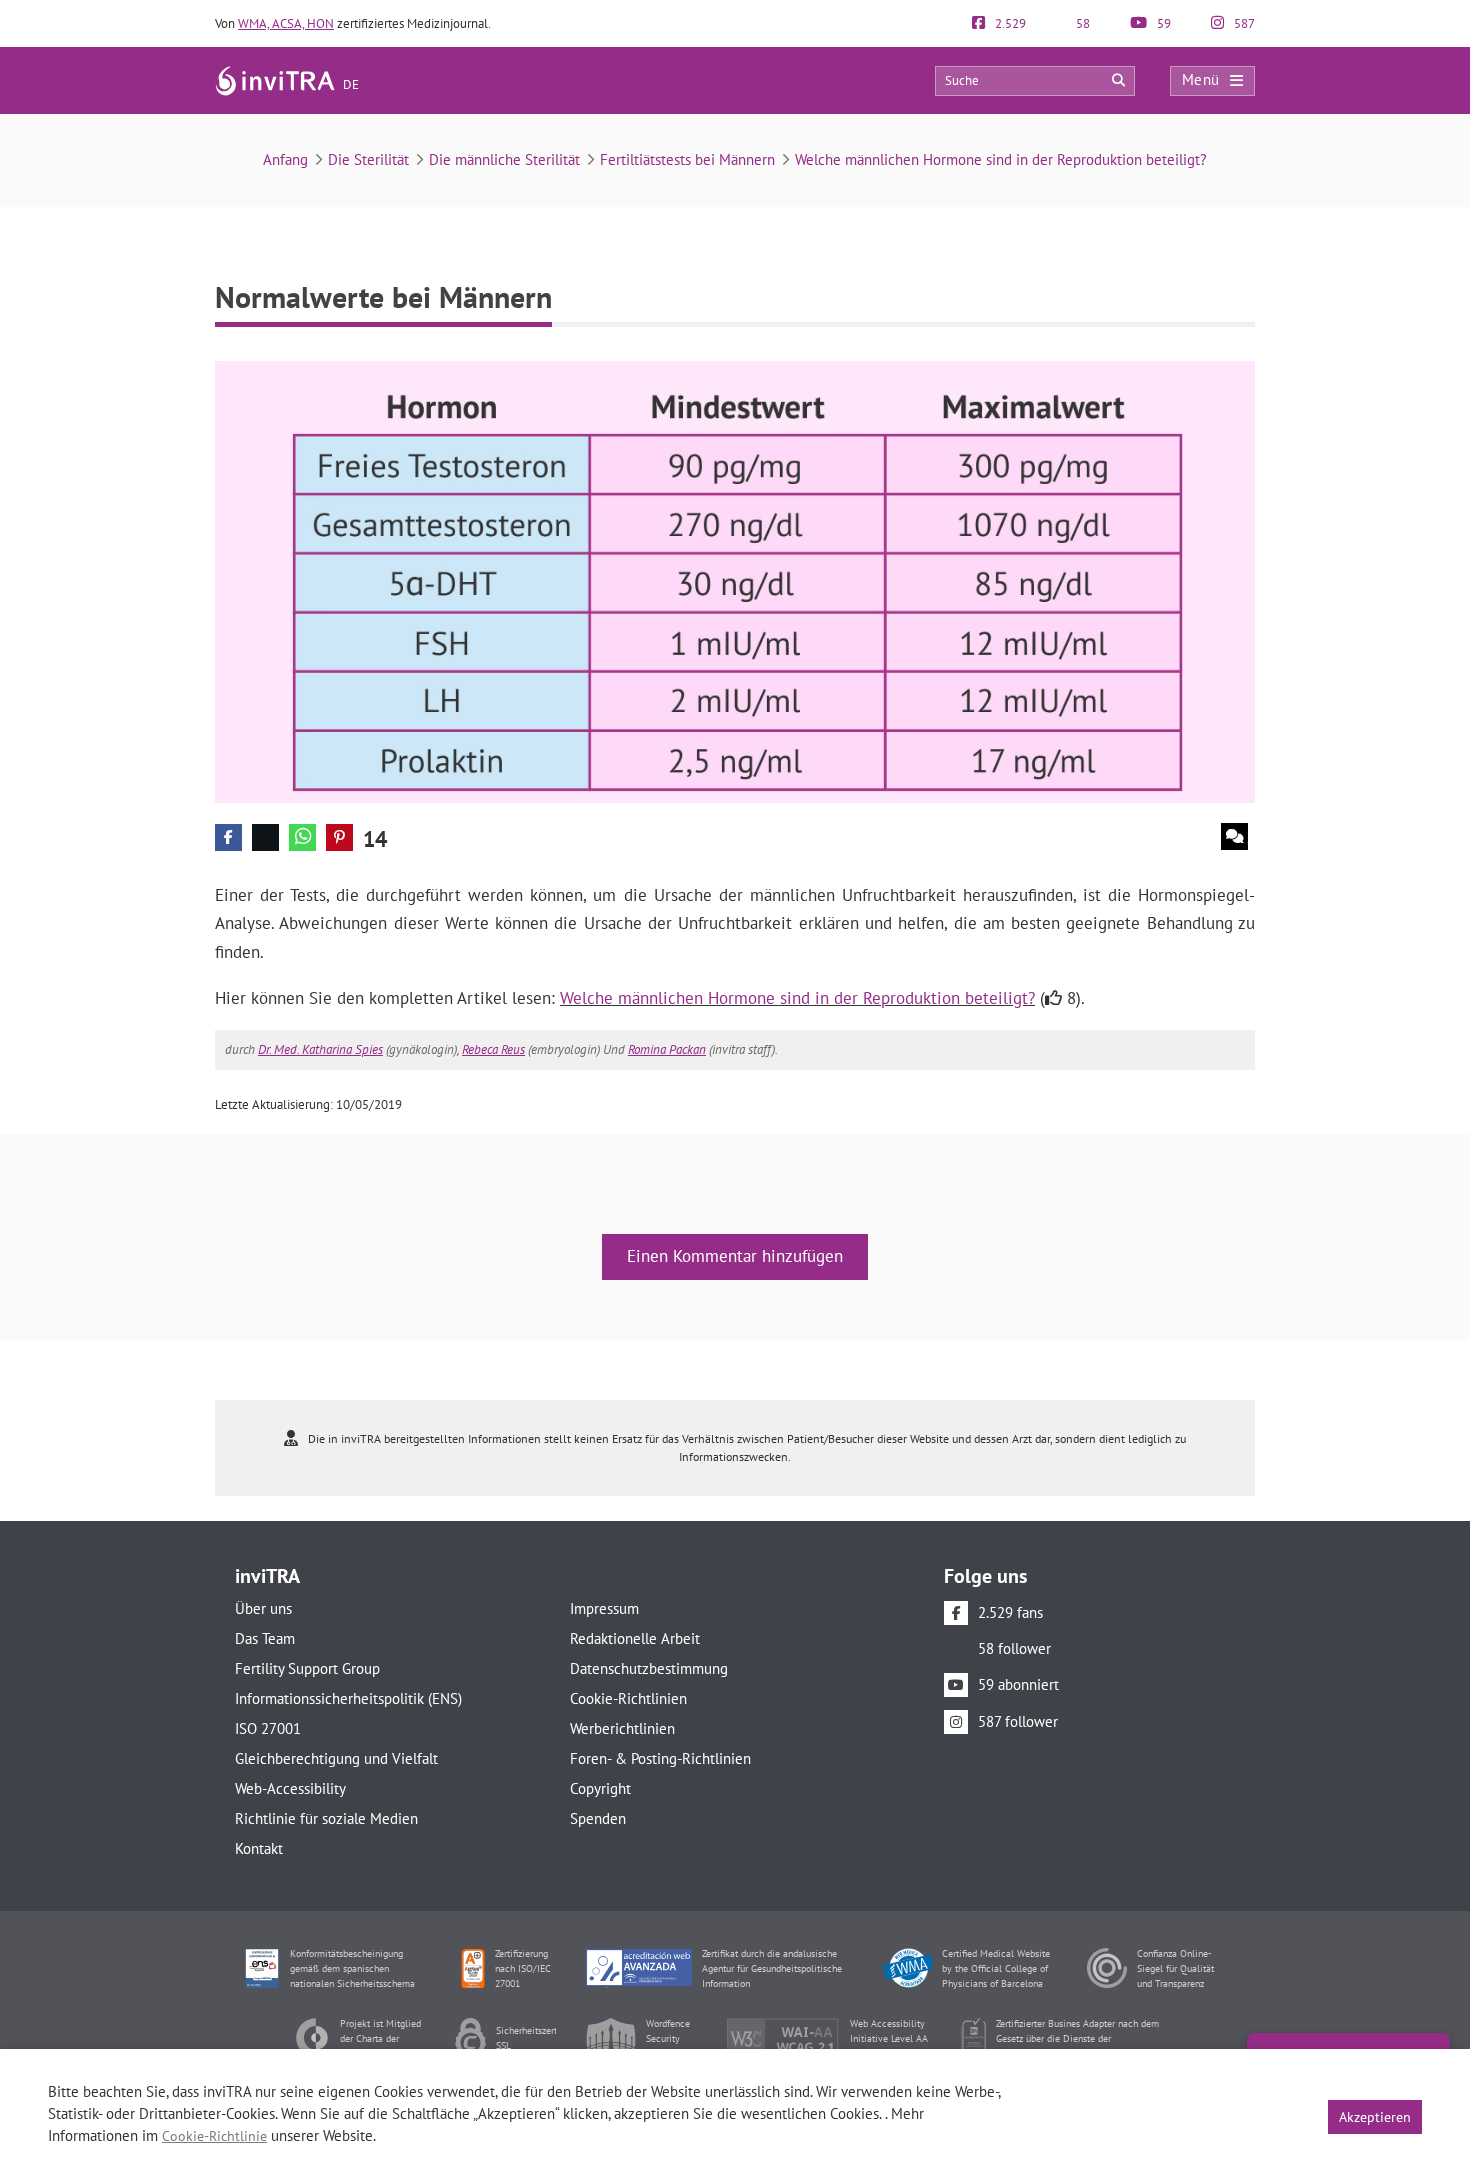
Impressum (604, 1608)
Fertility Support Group (307, 1668)
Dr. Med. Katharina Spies (320, 1049)
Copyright (600, 1788)
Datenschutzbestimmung (649, 1668)
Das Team (265, 1638)
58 (1081, 23)
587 (1243, 23)
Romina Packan (667, 1049)
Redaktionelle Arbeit (635, 1638)
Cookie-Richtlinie (214, 2136)
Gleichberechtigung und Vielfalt (336, 1758)
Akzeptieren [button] (1375, 2117)
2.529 (1009, 23)
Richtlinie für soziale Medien (326, 1818)
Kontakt (259, 1848)
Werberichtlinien (622, 1728)
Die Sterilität (368, 159)
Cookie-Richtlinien (628, 1698)
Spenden (598, 1818)
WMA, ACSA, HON (286, 23)
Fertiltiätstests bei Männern (687, 159)
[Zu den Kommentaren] (1234, 836)
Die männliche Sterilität (504, 159)
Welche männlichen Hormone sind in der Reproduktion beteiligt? (1001, 159)
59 (1162, 23)
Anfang (285, 159)
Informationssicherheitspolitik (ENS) (348, 1698)
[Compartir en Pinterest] (339, 837)
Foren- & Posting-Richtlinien (660, 1758)
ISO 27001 (268, 1728)
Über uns (263, 1608)
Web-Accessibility (290, 1788)
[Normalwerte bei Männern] (735, 580)
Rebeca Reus (493, 1049)
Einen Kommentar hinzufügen (735, 1256)
